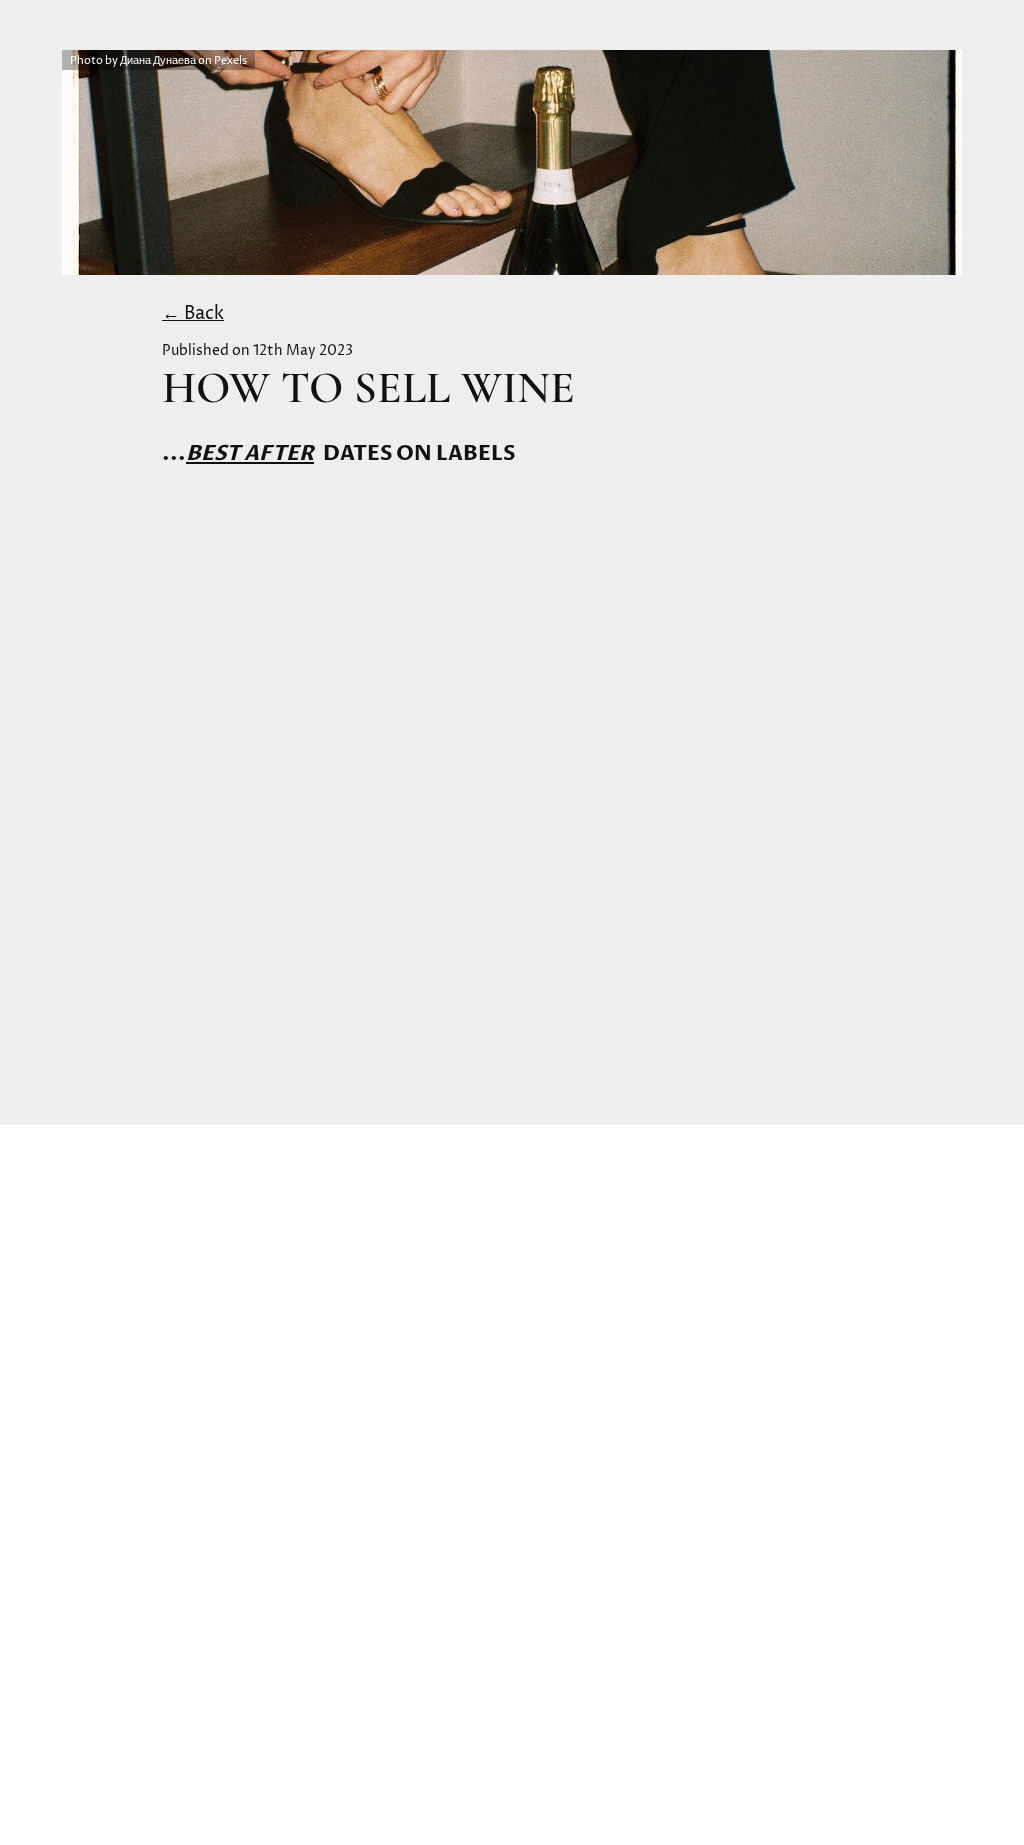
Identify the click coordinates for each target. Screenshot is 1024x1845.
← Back (193, 313)
